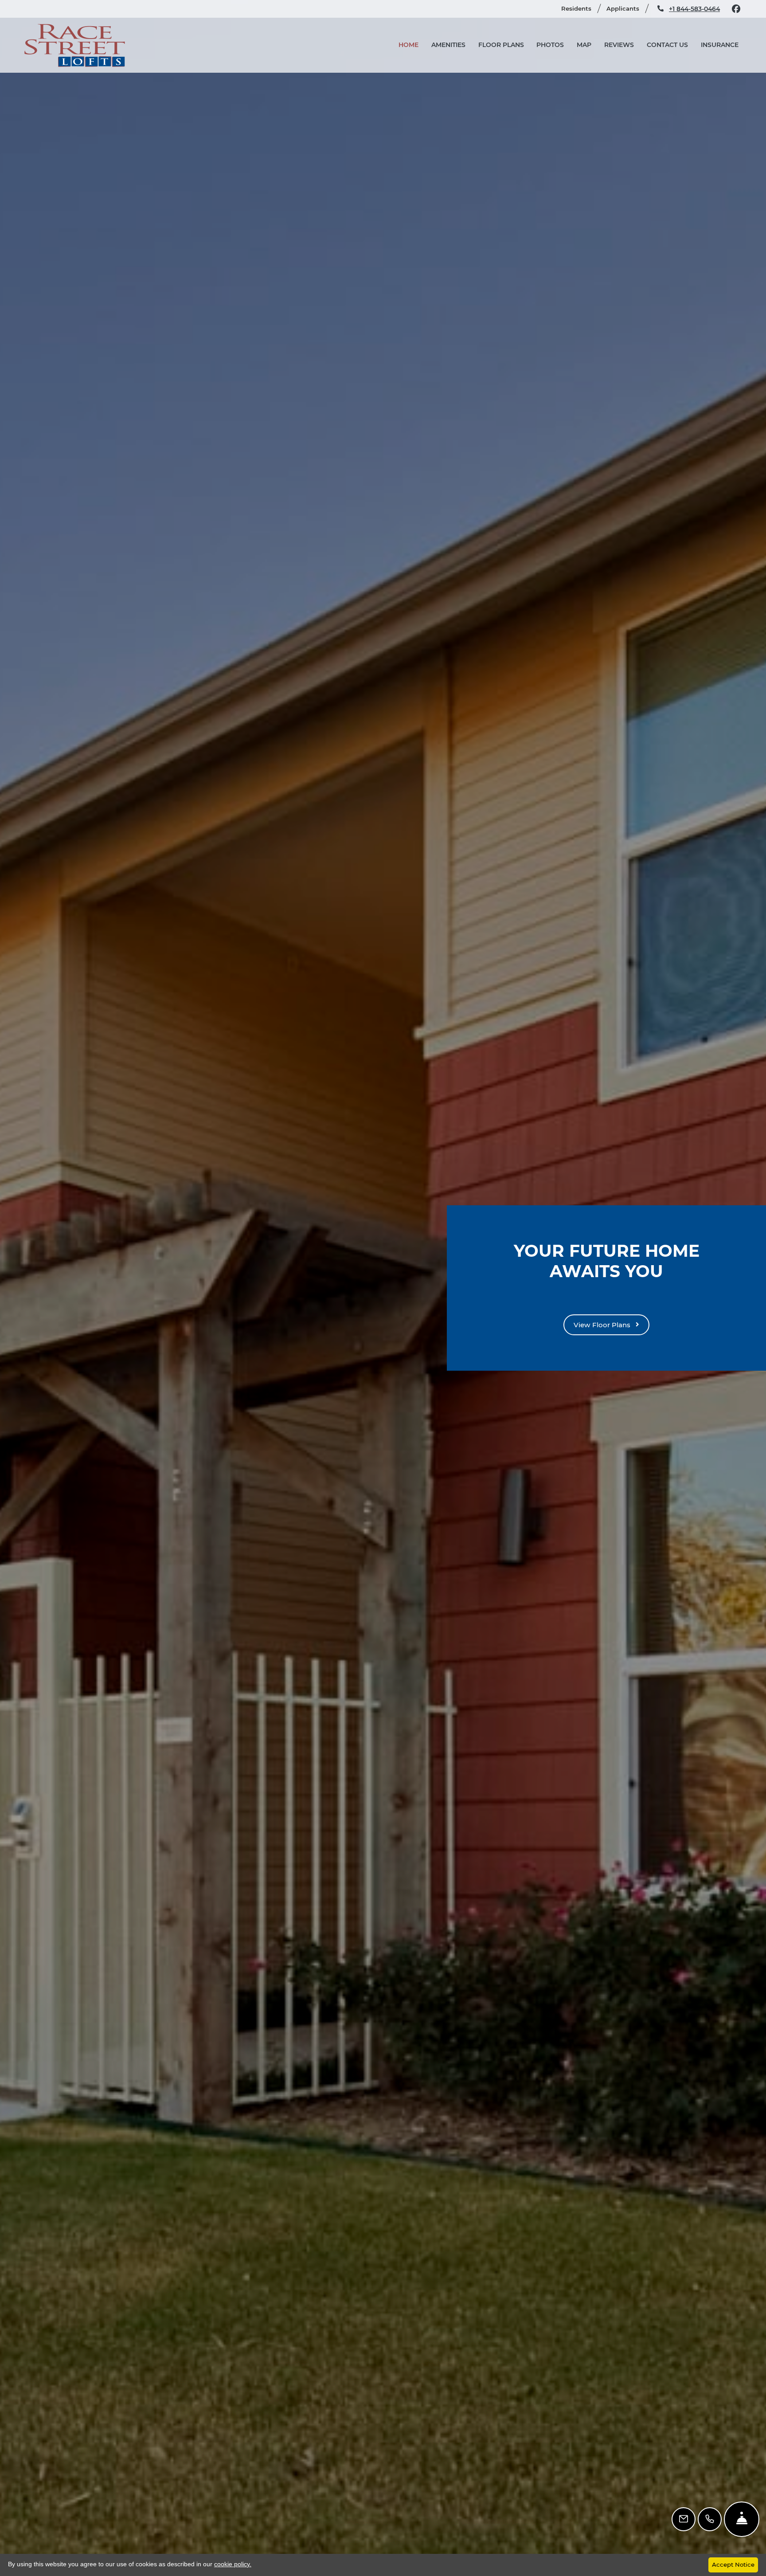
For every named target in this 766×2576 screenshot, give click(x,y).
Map (584, 45)
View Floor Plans (603, 1325)
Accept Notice (733, 2564)
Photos (550, 45)
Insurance (720, 45)
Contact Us (667, 45)
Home (408, 45)
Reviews (619, 45)
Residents (580, 8)
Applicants (627, 8)
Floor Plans (501, 45)
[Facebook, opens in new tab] (736, 9)
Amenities (448, 45)
